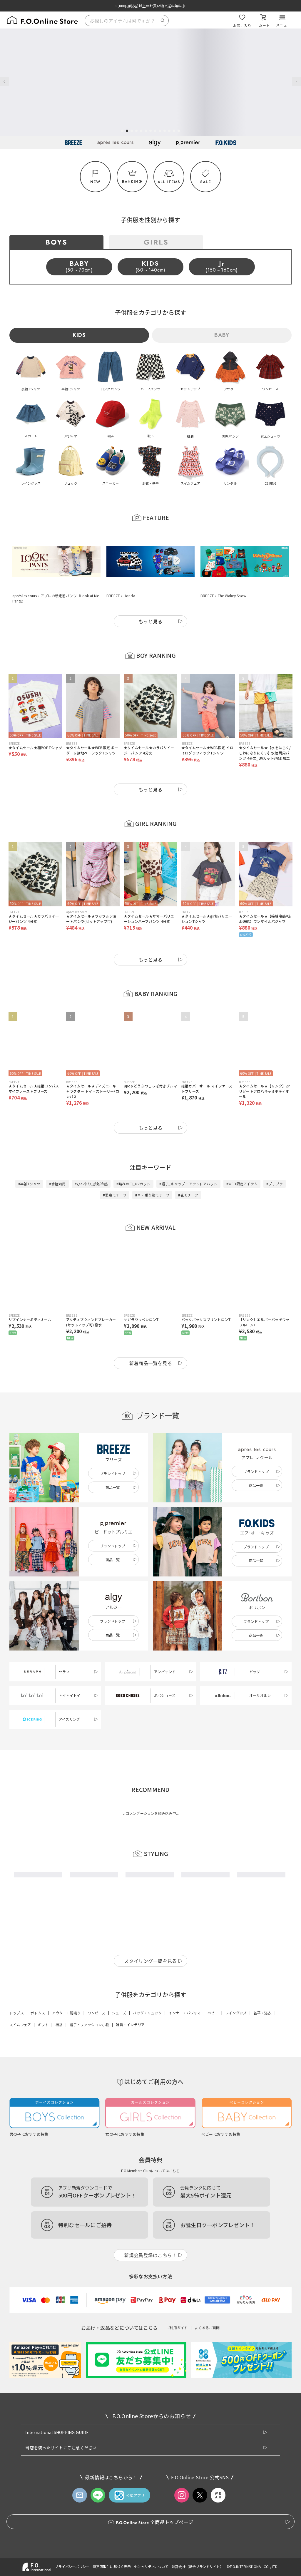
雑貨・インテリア (130, 2169)
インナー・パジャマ (184, 2157)
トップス (17, 2157)
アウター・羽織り (66, 2157)
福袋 (59, 2169)
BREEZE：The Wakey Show (223, 572)
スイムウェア (20, 2169)
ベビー (213, 2157)
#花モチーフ (188, 1171)
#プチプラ (275, 1160)
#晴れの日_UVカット (133, 1160)
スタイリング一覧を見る (150, 2106)
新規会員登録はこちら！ (150, 2400)
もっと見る (150, 598)
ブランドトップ (113, 1450)
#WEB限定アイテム (242, 1160)
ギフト (43, 2169)
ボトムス (38, 2157)
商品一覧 (113, 1464)
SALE (206, 182)
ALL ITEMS (169, 182)
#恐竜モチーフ (115, 1171)
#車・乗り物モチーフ (152, 1171)
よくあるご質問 (207, 2472)
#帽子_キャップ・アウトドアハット (188, 1160)
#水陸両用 (57, 1160)
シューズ (119, 2157)
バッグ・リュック (147, 2157)
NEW (96, 182)
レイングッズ (236, 2157)
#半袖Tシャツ (29, 1160)
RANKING (132, 181)
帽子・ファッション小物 (89, 2169)
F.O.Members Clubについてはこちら (150, 2315)
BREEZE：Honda (121, 572)
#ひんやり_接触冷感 (91, 1160)
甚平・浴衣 (263, 2157)
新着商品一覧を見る (151, 1340)
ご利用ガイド (177, 2472)
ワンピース (96, 2157)
